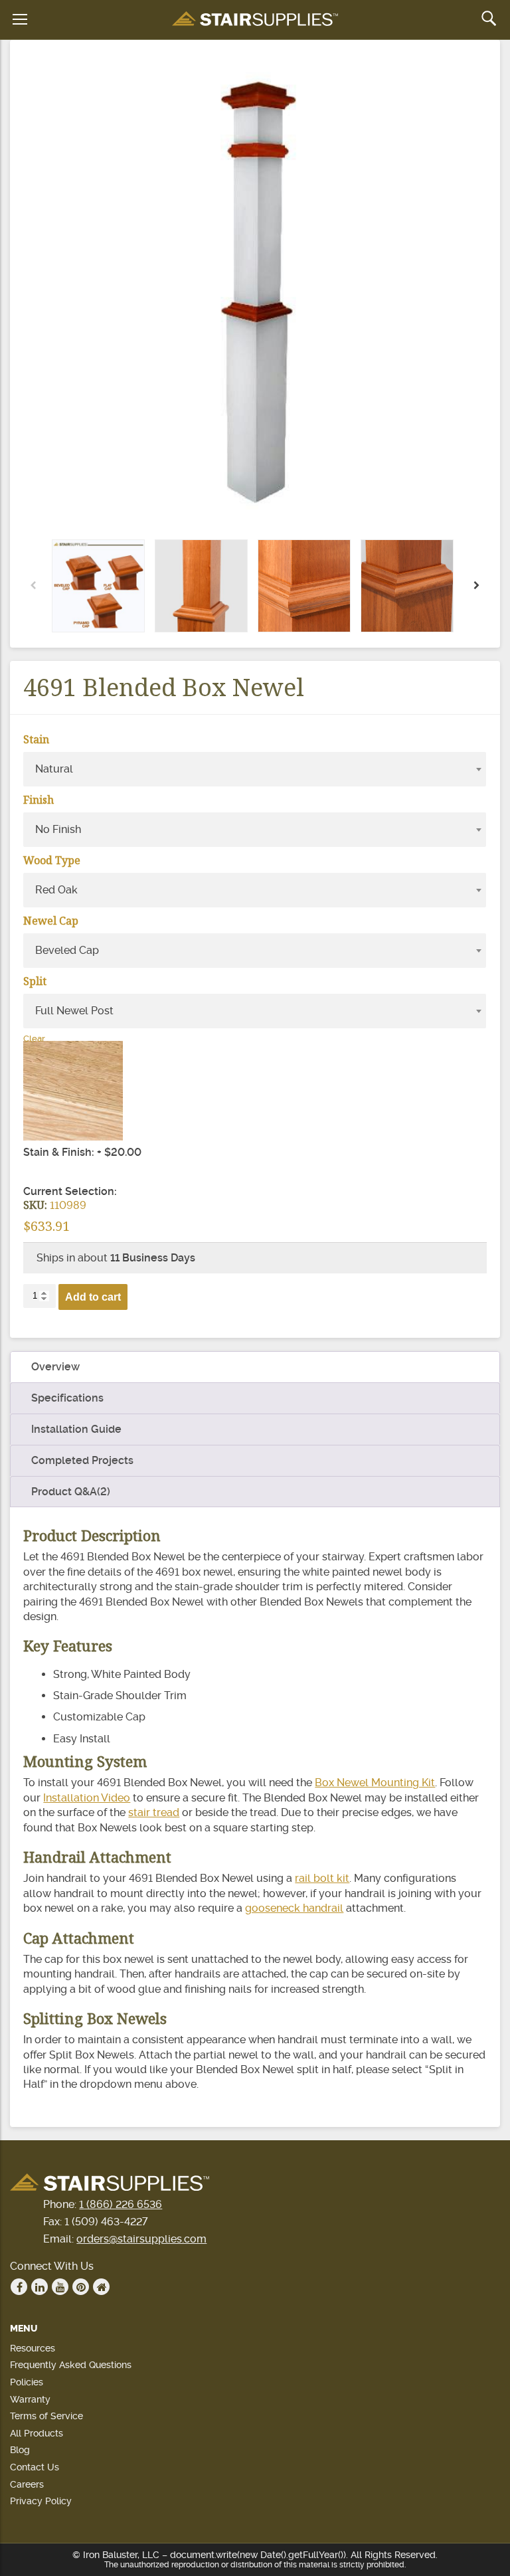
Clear (34, 1039)
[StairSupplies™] (255, 20)
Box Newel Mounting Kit (375, 1783)
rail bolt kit (322, 1878)
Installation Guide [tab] (76, 1429)
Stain (36, 739)
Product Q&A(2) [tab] (71, 1492)
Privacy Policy (41, 2501)
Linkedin (40, 2287)
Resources (33, 2348)
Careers (27, 2484)
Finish (39, 800)
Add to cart (93, 1297)
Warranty (30, 2399)
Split (35, 981)
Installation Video (87, 1798)
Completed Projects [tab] (82, 1460)
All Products (37, 2433)
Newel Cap (51, 921)
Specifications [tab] (67, 1398)
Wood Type (52, 860)
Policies (27, 2382)
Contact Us (35, 2467)
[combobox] (254, 769)
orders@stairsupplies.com (141, 2239)
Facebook (19, 2287)
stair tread (154, 1812)
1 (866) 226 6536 (121, 2204)
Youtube (60, 2287)
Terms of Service (46, 2416)
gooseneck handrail (294, 1908)
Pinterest (81, 2287)
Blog (20, 2450)
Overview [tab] (55, 1367)
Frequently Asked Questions (71, 2365)
